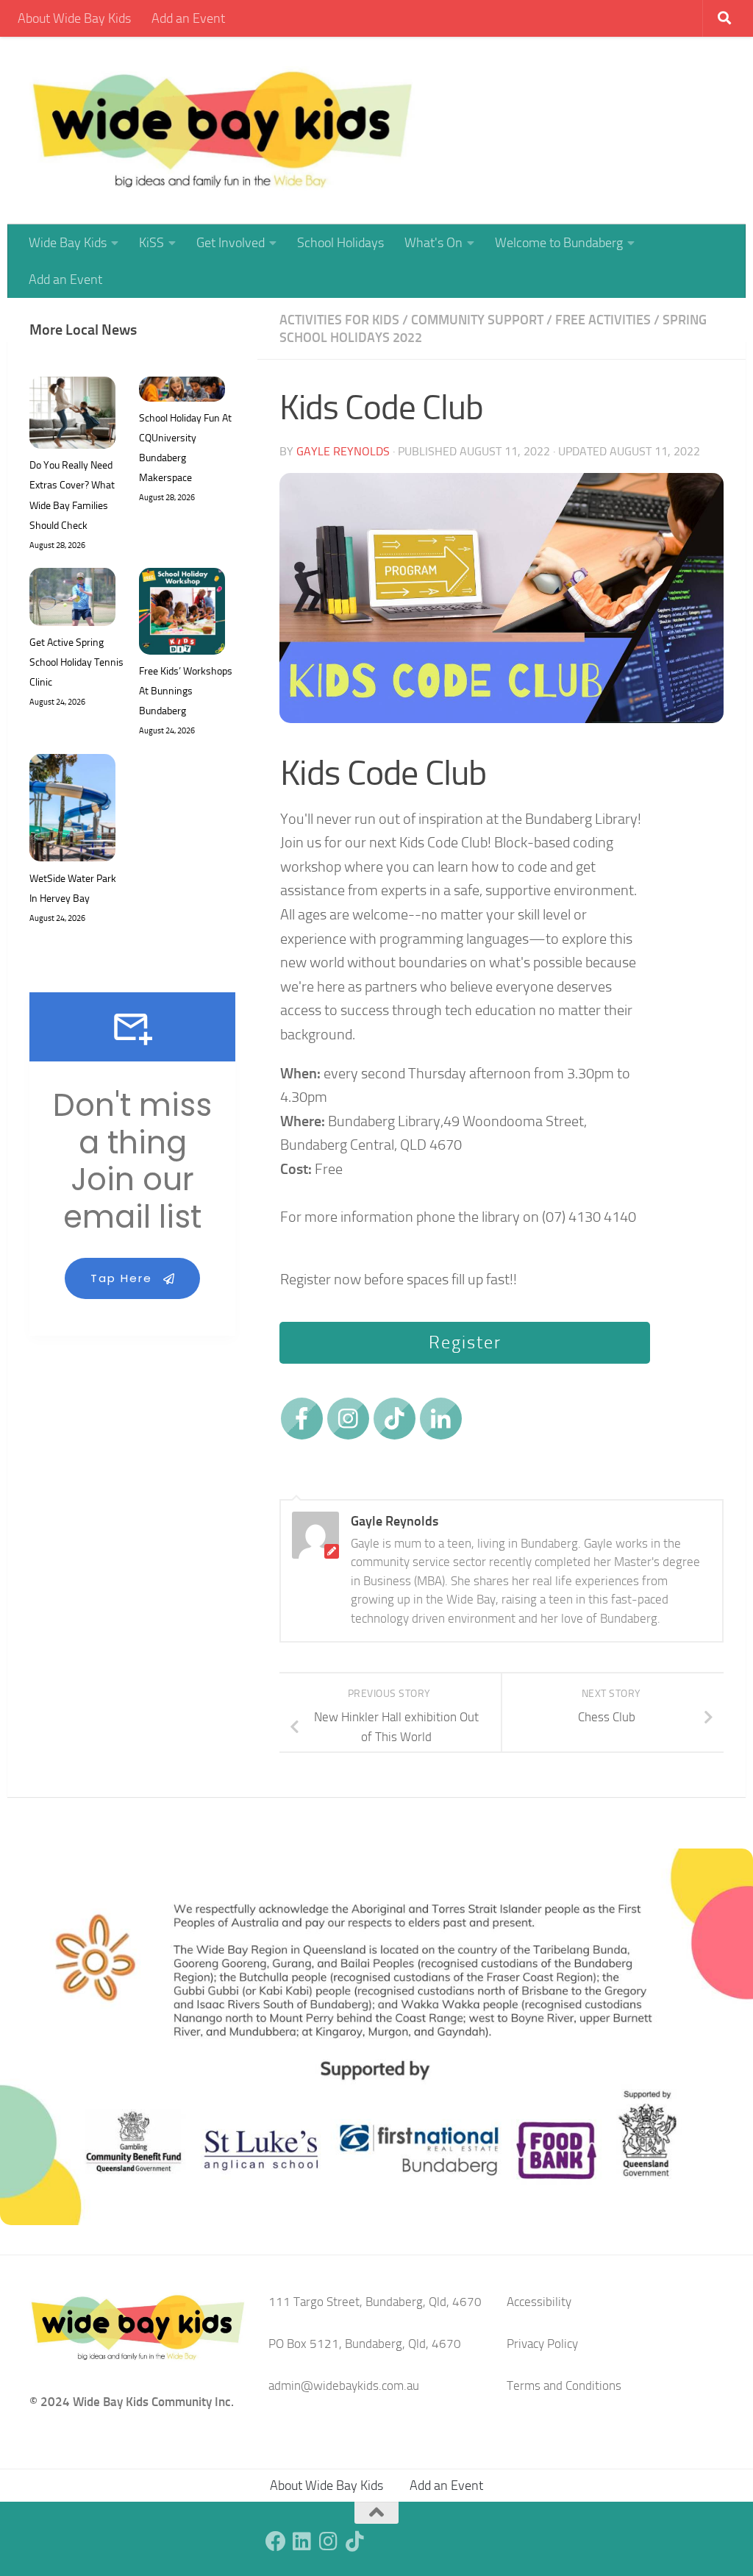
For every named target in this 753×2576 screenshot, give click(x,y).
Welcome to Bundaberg (559, 243)
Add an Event (188, 18)
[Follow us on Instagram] (329, 2541)
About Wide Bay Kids (74, 18)
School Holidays (340, 243)
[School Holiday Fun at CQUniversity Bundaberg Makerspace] (182, 392)
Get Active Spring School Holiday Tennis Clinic (76, 662)
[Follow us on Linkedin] (302, 2541)
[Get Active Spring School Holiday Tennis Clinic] (72, 600)
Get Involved (231, 243)
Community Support (477, 320)
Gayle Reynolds (343, 451)
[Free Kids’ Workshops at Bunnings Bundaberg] (182, 614)
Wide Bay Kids (68, 243)
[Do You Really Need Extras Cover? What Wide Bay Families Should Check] (72, 416)
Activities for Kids (339, 320)
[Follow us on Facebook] (276, 2541)
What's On (433, 243)
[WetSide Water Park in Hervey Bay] (72, 811)
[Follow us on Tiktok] (355, 2541)
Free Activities (603, 320)
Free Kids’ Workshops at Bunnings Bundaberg (186, 691)
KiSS (151, 243)
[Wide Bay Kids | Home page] (222, 131)
